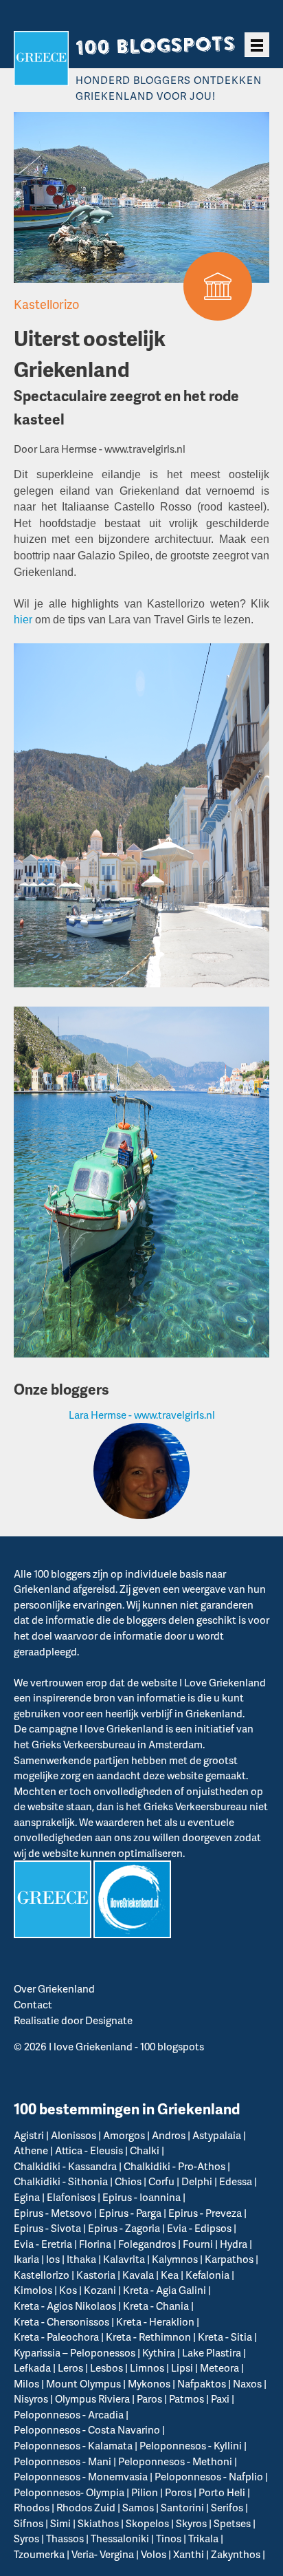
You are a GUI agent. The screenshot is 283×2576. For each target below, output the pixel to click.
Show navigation (257, 45)
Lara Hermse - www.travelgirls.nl (142, 1415)
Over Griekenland (54, 1988)
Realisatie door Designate (73, 2020)
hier (23, 620)
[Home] (41, 58)
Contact (33, 2004)
